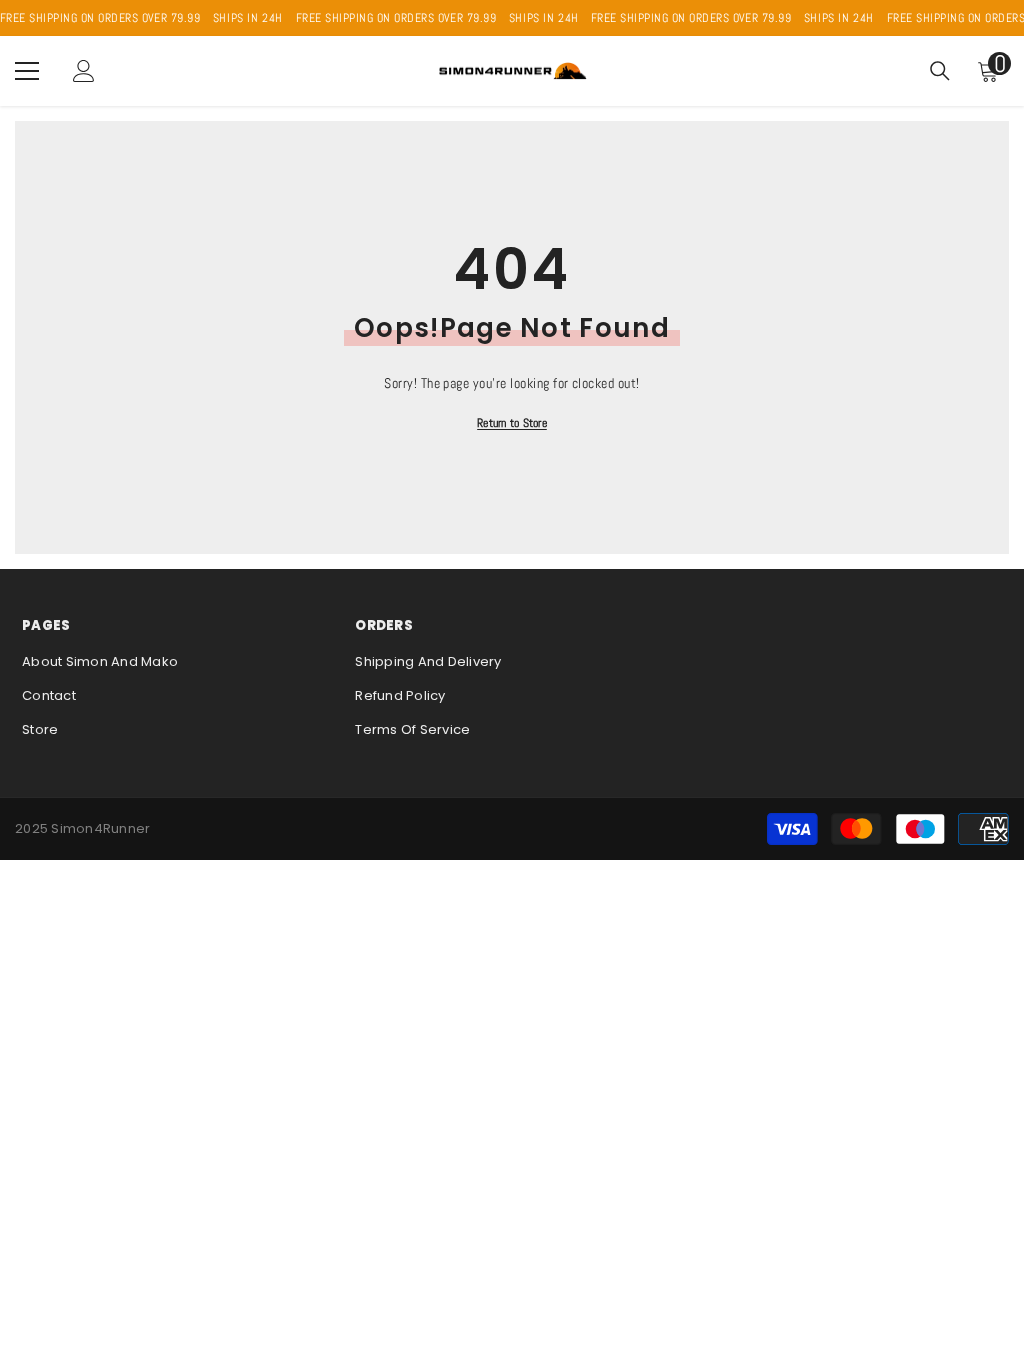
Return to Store (512, 423)
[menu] (27, 71)
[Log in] (84, 71)
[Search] (940, 71)
